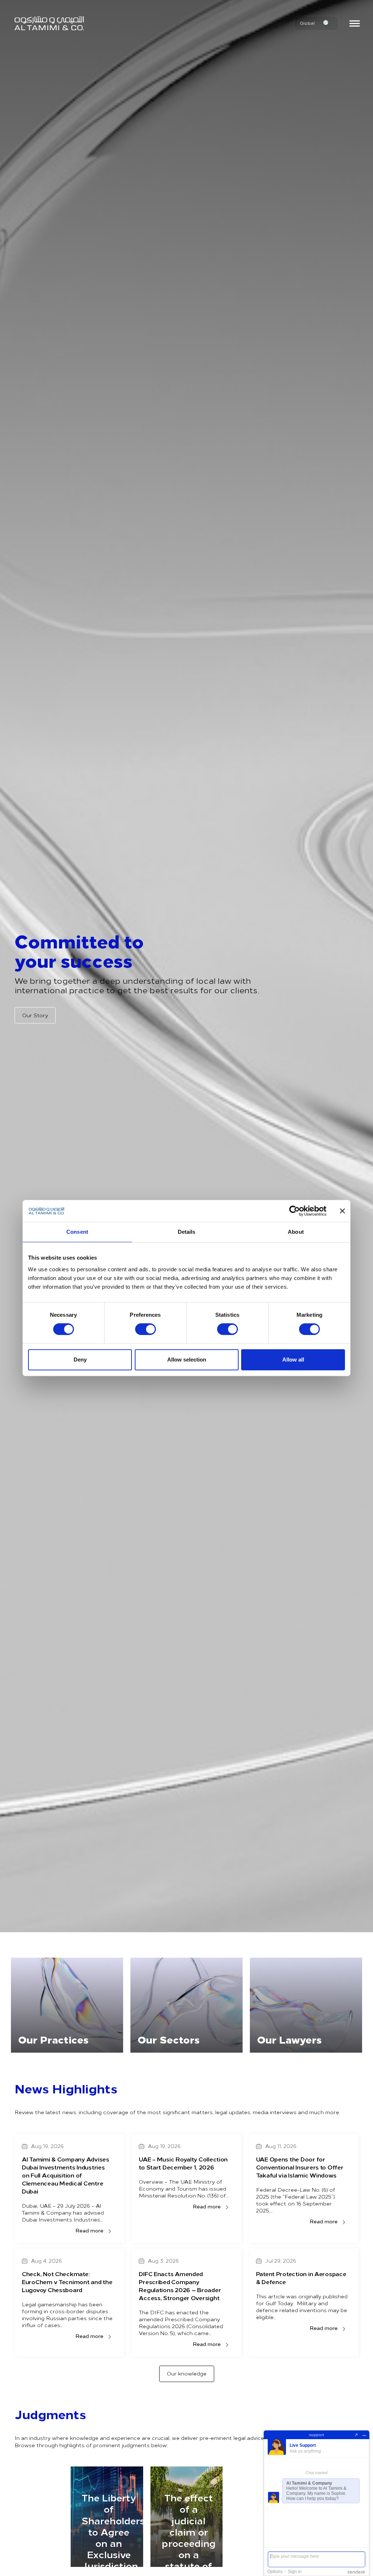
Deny (80, 1360)
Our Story (35, 1015)
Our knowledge (187, 2373)
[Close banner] (342, 1211)
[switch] (146, 1329)
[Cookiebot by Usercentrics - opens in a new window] (295, 1211)
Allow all (293, 1360)
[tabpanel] (67, 2005)
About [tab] (296, 1232)
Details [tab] (187, 1232)
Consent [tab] (77, 1232)
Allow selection (187, 1360)
